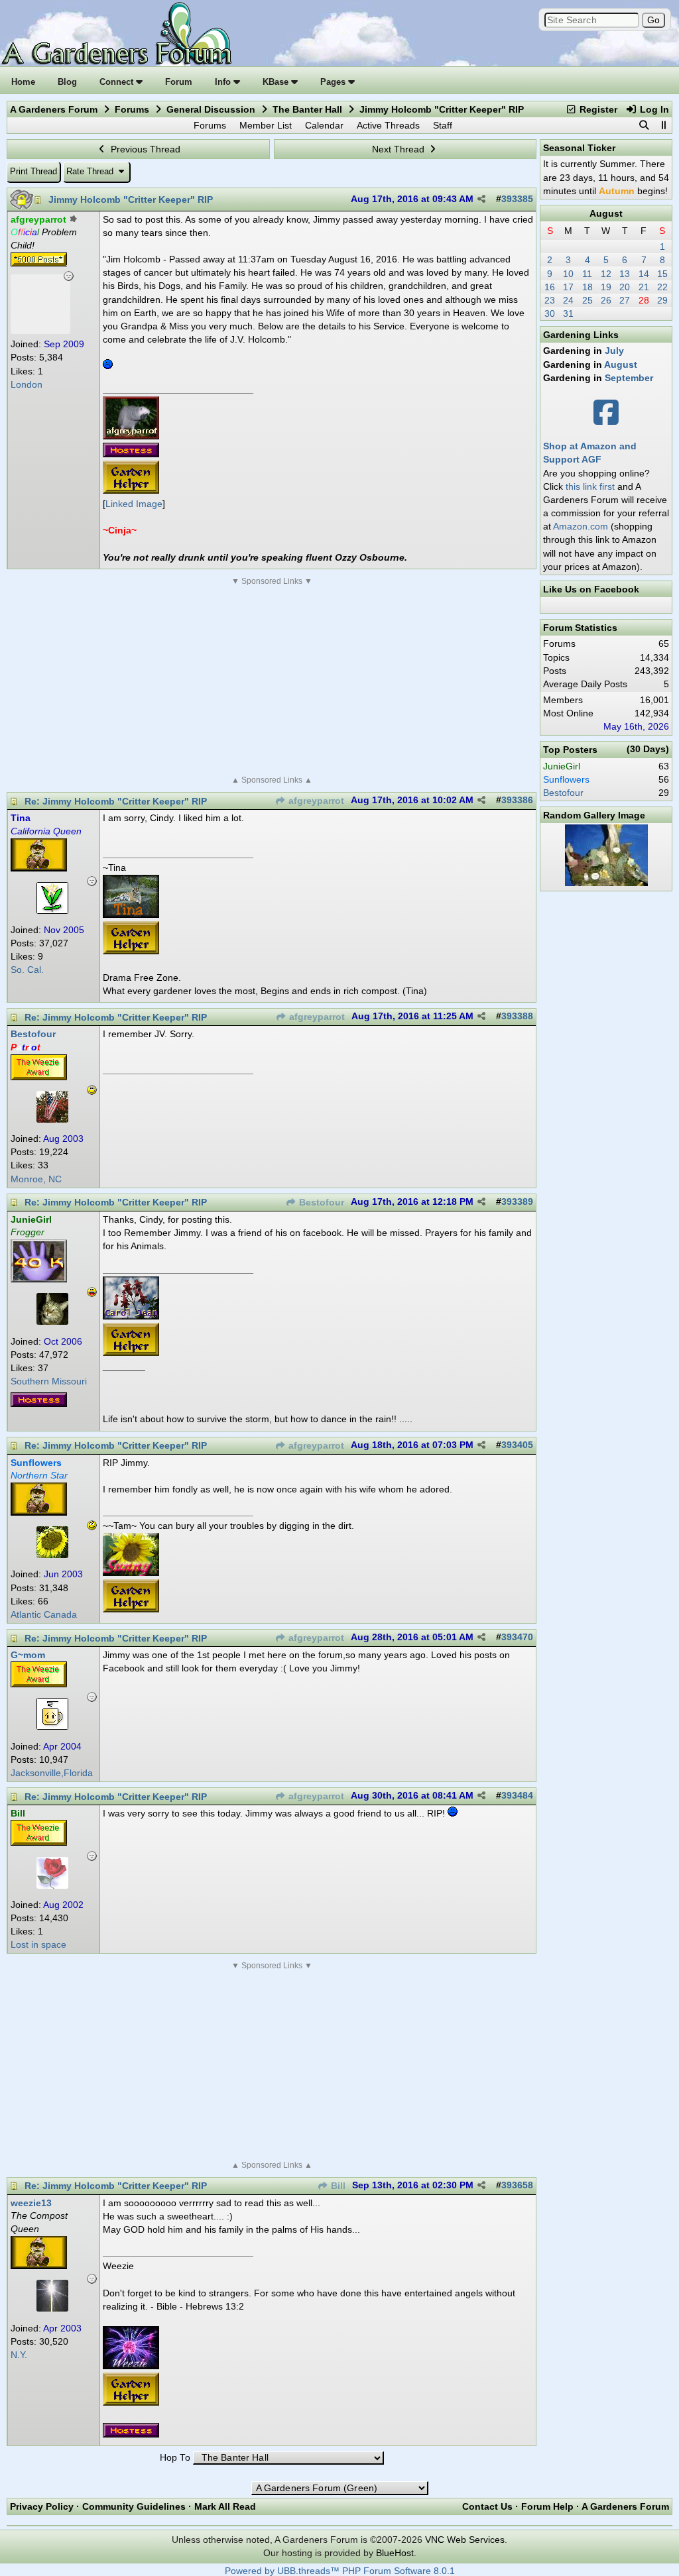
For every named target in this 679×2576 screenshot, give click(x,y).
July (614, 351)
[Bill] (52, 1885)
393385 (517, 199)
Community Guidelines (134, 2506)
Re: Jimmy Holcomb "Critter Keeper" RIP (116, 801)
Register (597, 109)
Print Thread (33, 171)
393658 (517, 2185)
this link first (590, 486)
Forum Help (547, 2506)
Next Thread (400, 149)
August (606, 213)
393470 (517, 1637)
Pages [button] (334, 82)
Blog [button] (67, 82)
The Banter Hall (307, 109)
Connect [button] (118, 82)
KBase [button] (277, 82)
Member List (266, 125)
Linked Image (134, 504)
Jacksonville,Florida (52, 1773)
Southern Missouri (49, 1381)
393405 (517, 1445)
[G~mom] (52, 1726)
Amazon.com (581, 526)
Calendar (324, 125)
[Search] (644, 125)
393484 (517, 1796)
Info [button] (224, 82)
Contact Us (487, 2506)
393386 (517, 800)
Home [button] (23, 82)
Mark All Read (225, 2506)
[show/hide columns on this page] (663, 125)
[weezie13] (52, 2308)
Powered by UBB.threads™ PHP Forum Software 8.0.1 (340, 2571)
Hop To (175, 2458)
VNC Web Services (465, 2540)
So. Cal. (27, 970)
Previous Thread (144, 149)
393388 (517, 1016)
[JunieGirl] (52, 1321)
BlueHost (395, 2553)
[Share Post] (481, 199)
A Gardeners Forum (54, 109)
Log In (653, 109)
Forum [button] (179, 82)
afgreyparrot (315, 801)
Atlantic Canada (44, 1615)
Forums (132, 109)
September (629, 378)
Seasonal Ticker (579, 148)
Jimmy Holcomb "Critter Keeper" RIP (131, 199)
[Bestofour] (52, 1119)
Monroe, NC (36, 1179)
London (27, 385)
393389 (517, 1202)
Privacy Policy (42, 2506)
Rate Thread (91, 171)
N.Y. (19, 2355)
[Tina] (52, 911)
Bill (337, 2186)
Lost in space (38, 1945)
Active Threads (388, 125)
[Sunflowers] (52, 1555)
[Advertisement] (272, 681)
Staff (443, 125)
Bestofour (320, 1203)
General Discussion (211, 109)
